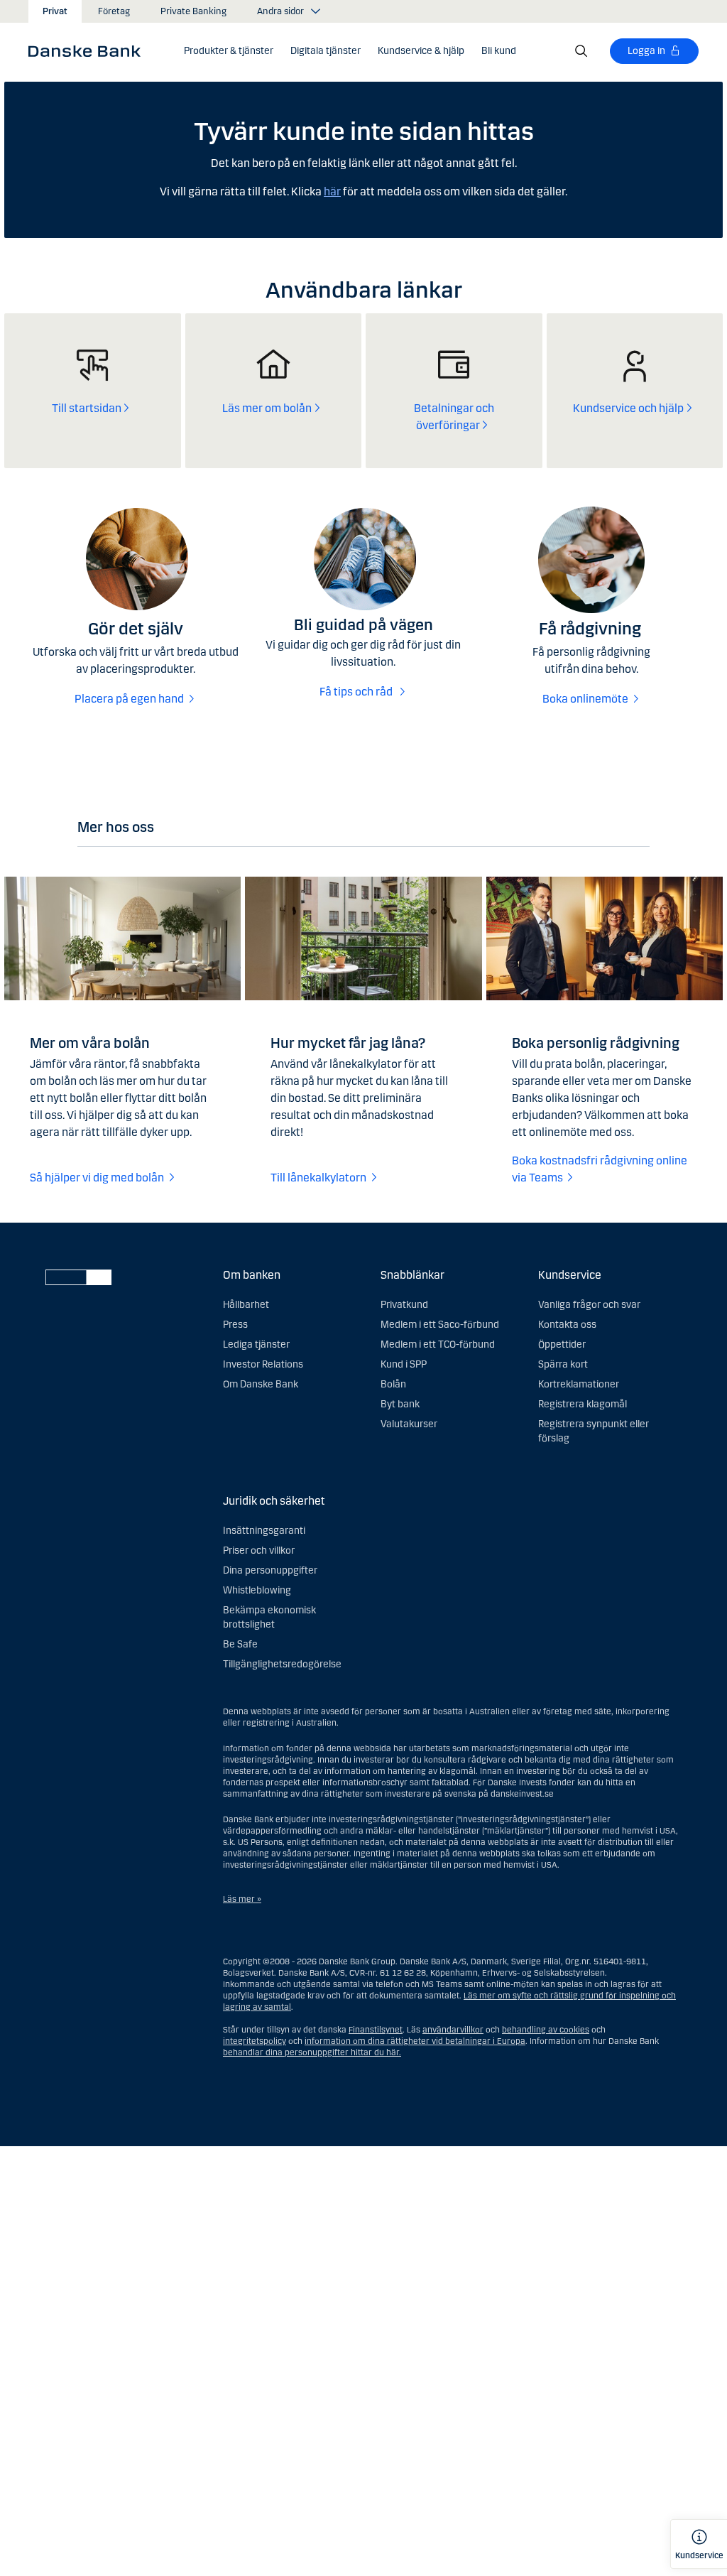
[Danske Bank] (89, 50)
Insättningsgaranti (264, 1531)
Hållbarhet (246, 1305)
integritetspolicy (255, 2041)
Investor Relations (263, 1364)
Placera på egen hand (129, 699)
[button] (229, 51)
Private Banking (193, 11)
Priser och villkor (259, 1551)
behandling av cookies (546, 2030)
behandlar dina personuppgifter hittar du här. (312, 2052)
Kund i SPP (404, 1364)
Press (235, 1325)
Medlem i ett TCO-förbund (438, 1344)
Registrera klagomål (583, 1404)
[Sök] (581, 51)
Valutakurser (409, 1424)
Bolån (393, 1384)
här (332, 191)
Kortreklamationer (579, 1384)
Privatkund (404, 1305)
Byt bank (400, 1404)
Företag (114, 11)
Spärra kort (563, 1364)
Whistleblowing (257, 1590)
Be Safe (240, 1644)
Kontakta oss (567, 1325)
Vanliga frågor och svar (589, 1305)
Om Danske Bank (261, 1384)
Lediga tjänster (256, 1344)
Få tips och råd (357, 692)
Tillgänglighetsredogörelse (282, 1664)
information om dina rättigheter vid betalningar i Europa (415, 2041)
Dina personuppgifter (270, 1570)
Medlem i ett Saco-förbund (440, 1325)
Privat (55, 11)
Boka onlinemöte (585, 699)
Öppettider (562, 1344)
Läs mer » (242, 1899)
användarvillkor (453, 2030)
